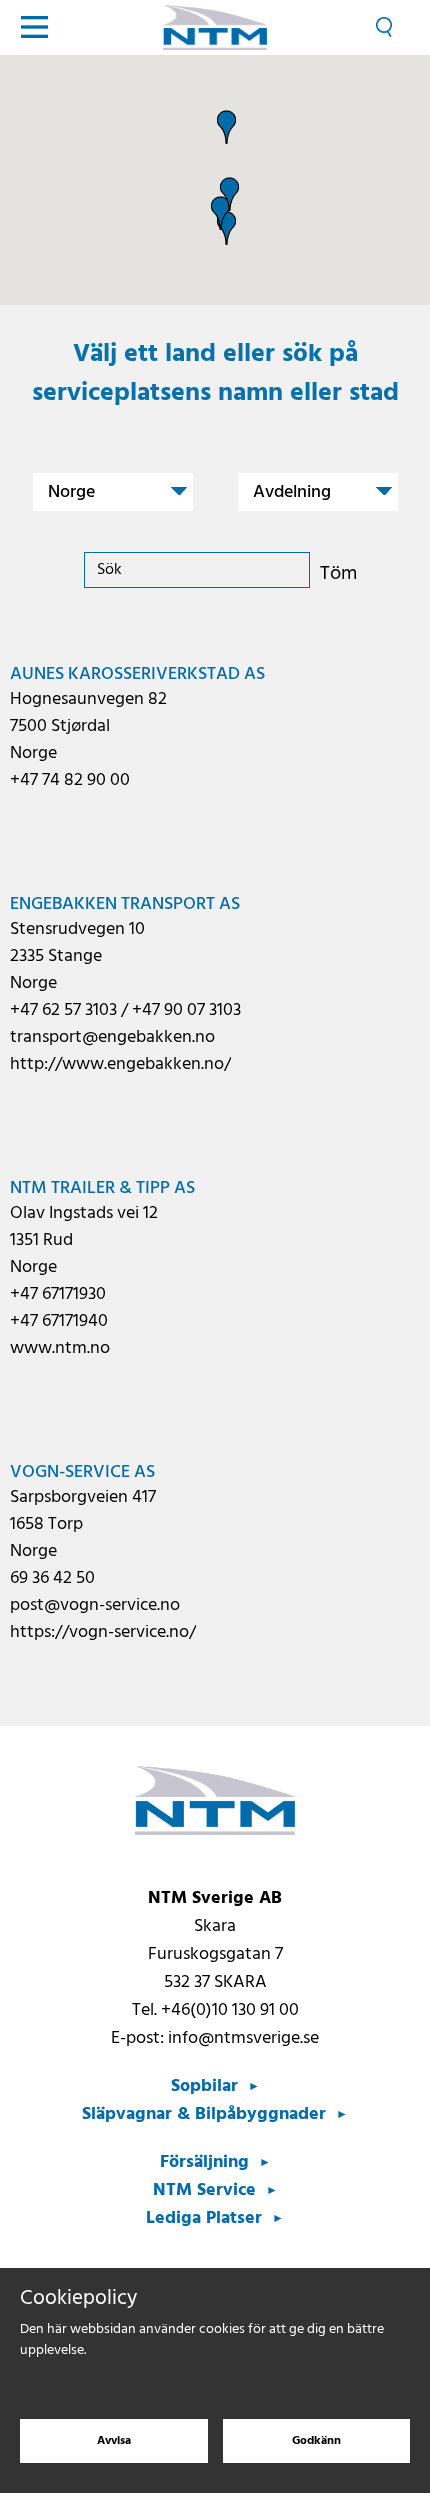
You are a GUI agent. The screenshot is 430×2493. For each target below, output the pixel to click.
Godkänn (316, 2441)
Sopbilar (204, 2086)
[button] (229, 194)
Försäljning (204, 2162)
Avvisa (114, 2441)
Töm (338, 574)
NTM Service (204, 2190)
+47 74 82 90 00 (70, 780)
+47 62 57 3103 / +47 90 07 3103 (125, 1010)
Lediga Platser (204, 2218)
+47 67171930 (58, 1294)
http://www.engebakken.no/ (120, 1064)
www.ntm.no (60, 1348)
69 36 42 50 (52, 1578)
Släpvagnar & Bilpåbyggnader (204, 2114)
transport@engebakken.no (112, 1037)
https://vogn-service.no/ (103, 1632)
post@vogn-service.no (95, 1605)
